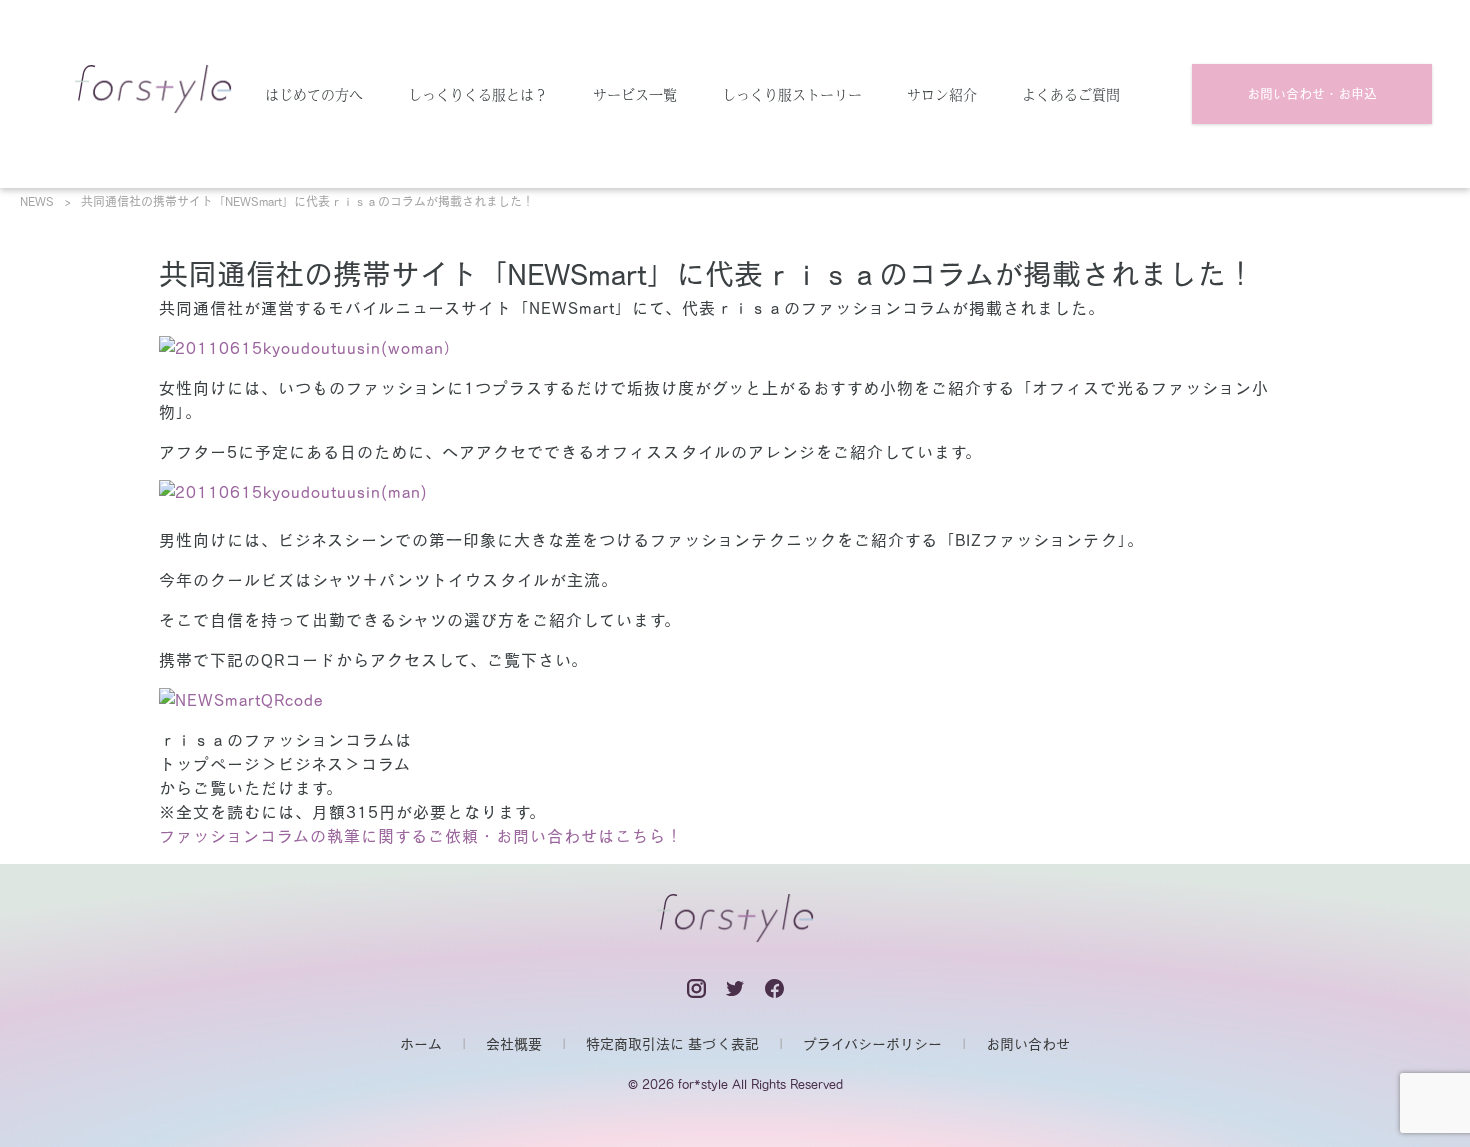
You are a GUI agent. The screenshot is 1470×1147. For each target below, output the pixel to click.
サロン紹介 (942, 94)
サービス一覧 (635, 94)
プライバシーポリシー (872, 1044)
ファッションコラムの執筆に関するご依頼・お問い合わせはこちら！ (421, 836)
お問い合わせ (1028, 1044)
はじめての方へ (314, 94)
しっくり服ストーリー (792, 94)
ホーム (421, 1044)
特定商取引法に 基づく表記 (672, 1044)
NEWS (37, 201)
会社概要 (514, 1044)
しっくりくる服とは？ (478, 94)
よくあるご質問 (1071, 94)
